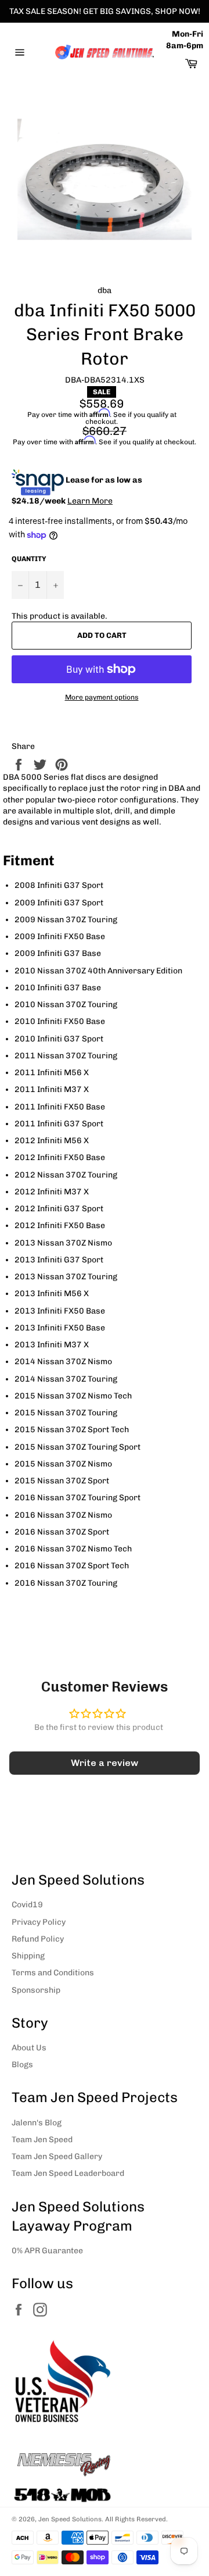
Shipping (28, 1956)
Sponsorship (36, 1990)
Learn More (90, 501)
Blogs (22, 2065)
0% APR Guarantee (47, 2251)
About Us (29, 2048)
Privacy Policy (39, 1922)
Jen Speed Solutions (70, 2519)
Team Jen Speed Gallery (57, 2156)
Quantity (29, 559)
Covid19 (27, 1905)
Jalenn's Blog (37, 2123)
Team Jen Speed (42, 2140)
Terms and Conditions (53, 1973)
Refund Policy (38, 1939)
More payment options (102, 697)
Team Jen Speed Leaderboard (68, 2173)
